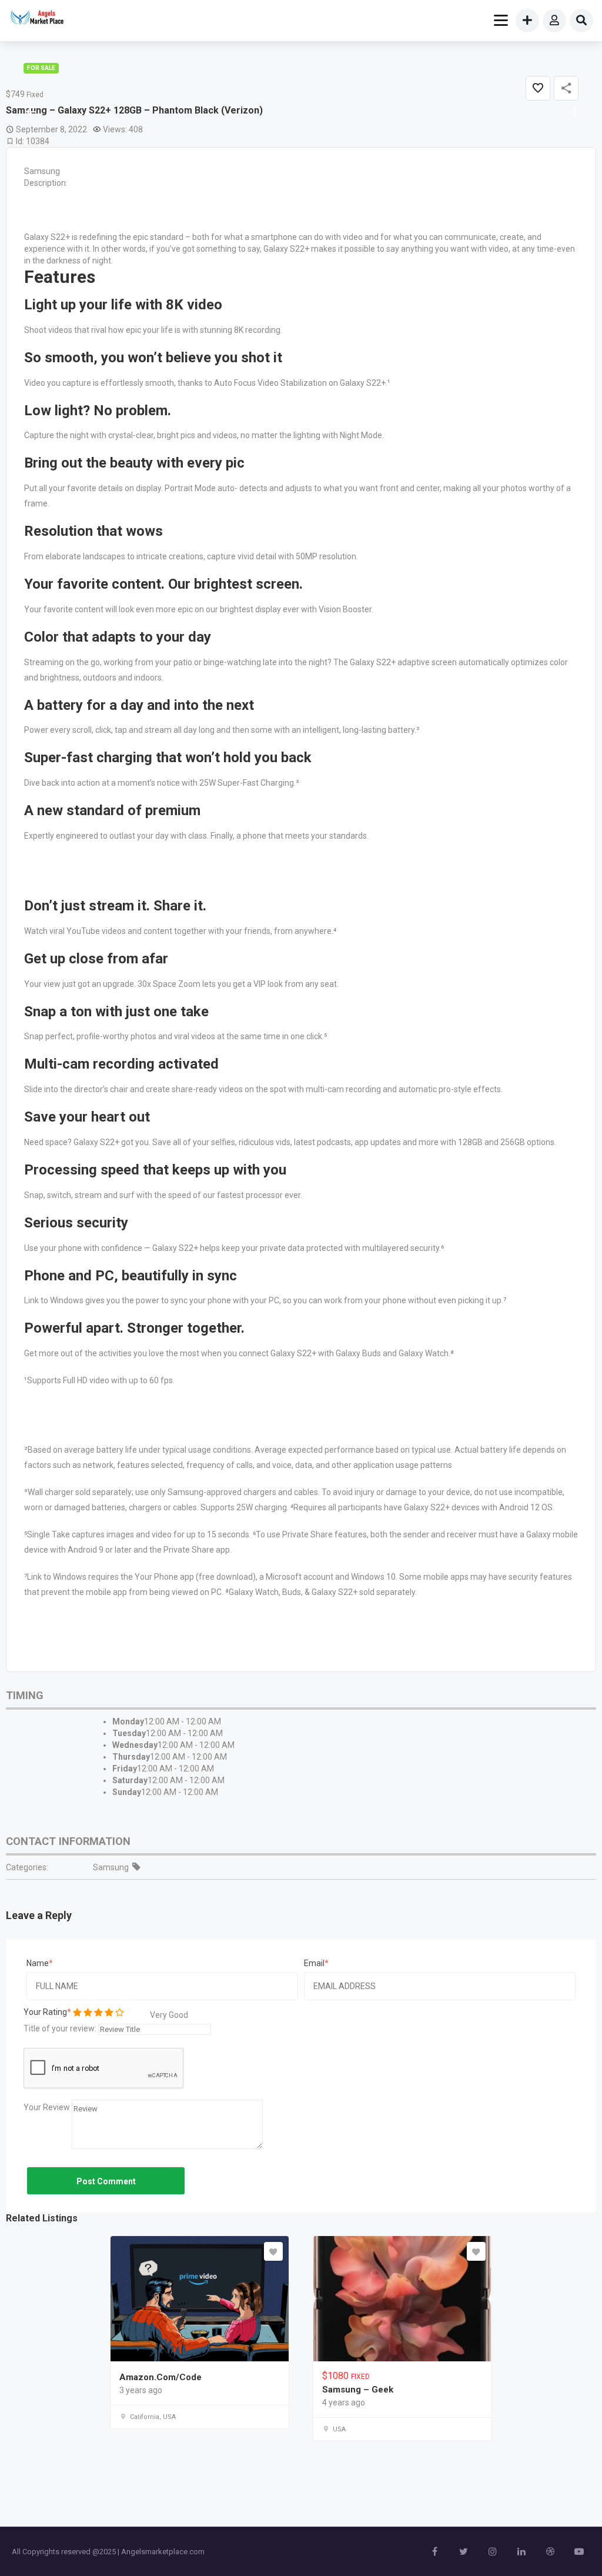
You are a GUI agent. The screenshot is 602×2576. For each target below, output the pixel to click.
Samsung (111, 1867)
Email (314, 1963)
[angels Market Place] (36, 19)
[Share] (566, 88)
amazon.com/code (160, 2377)
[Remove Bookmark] (538, 88)
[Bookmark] (273, 2251)
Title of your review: (60, 2028)
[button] (573, 112)
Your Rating (45, 2012)
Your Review (47, 2107)
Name (38, 1963)
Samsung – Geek (358, 2390)
